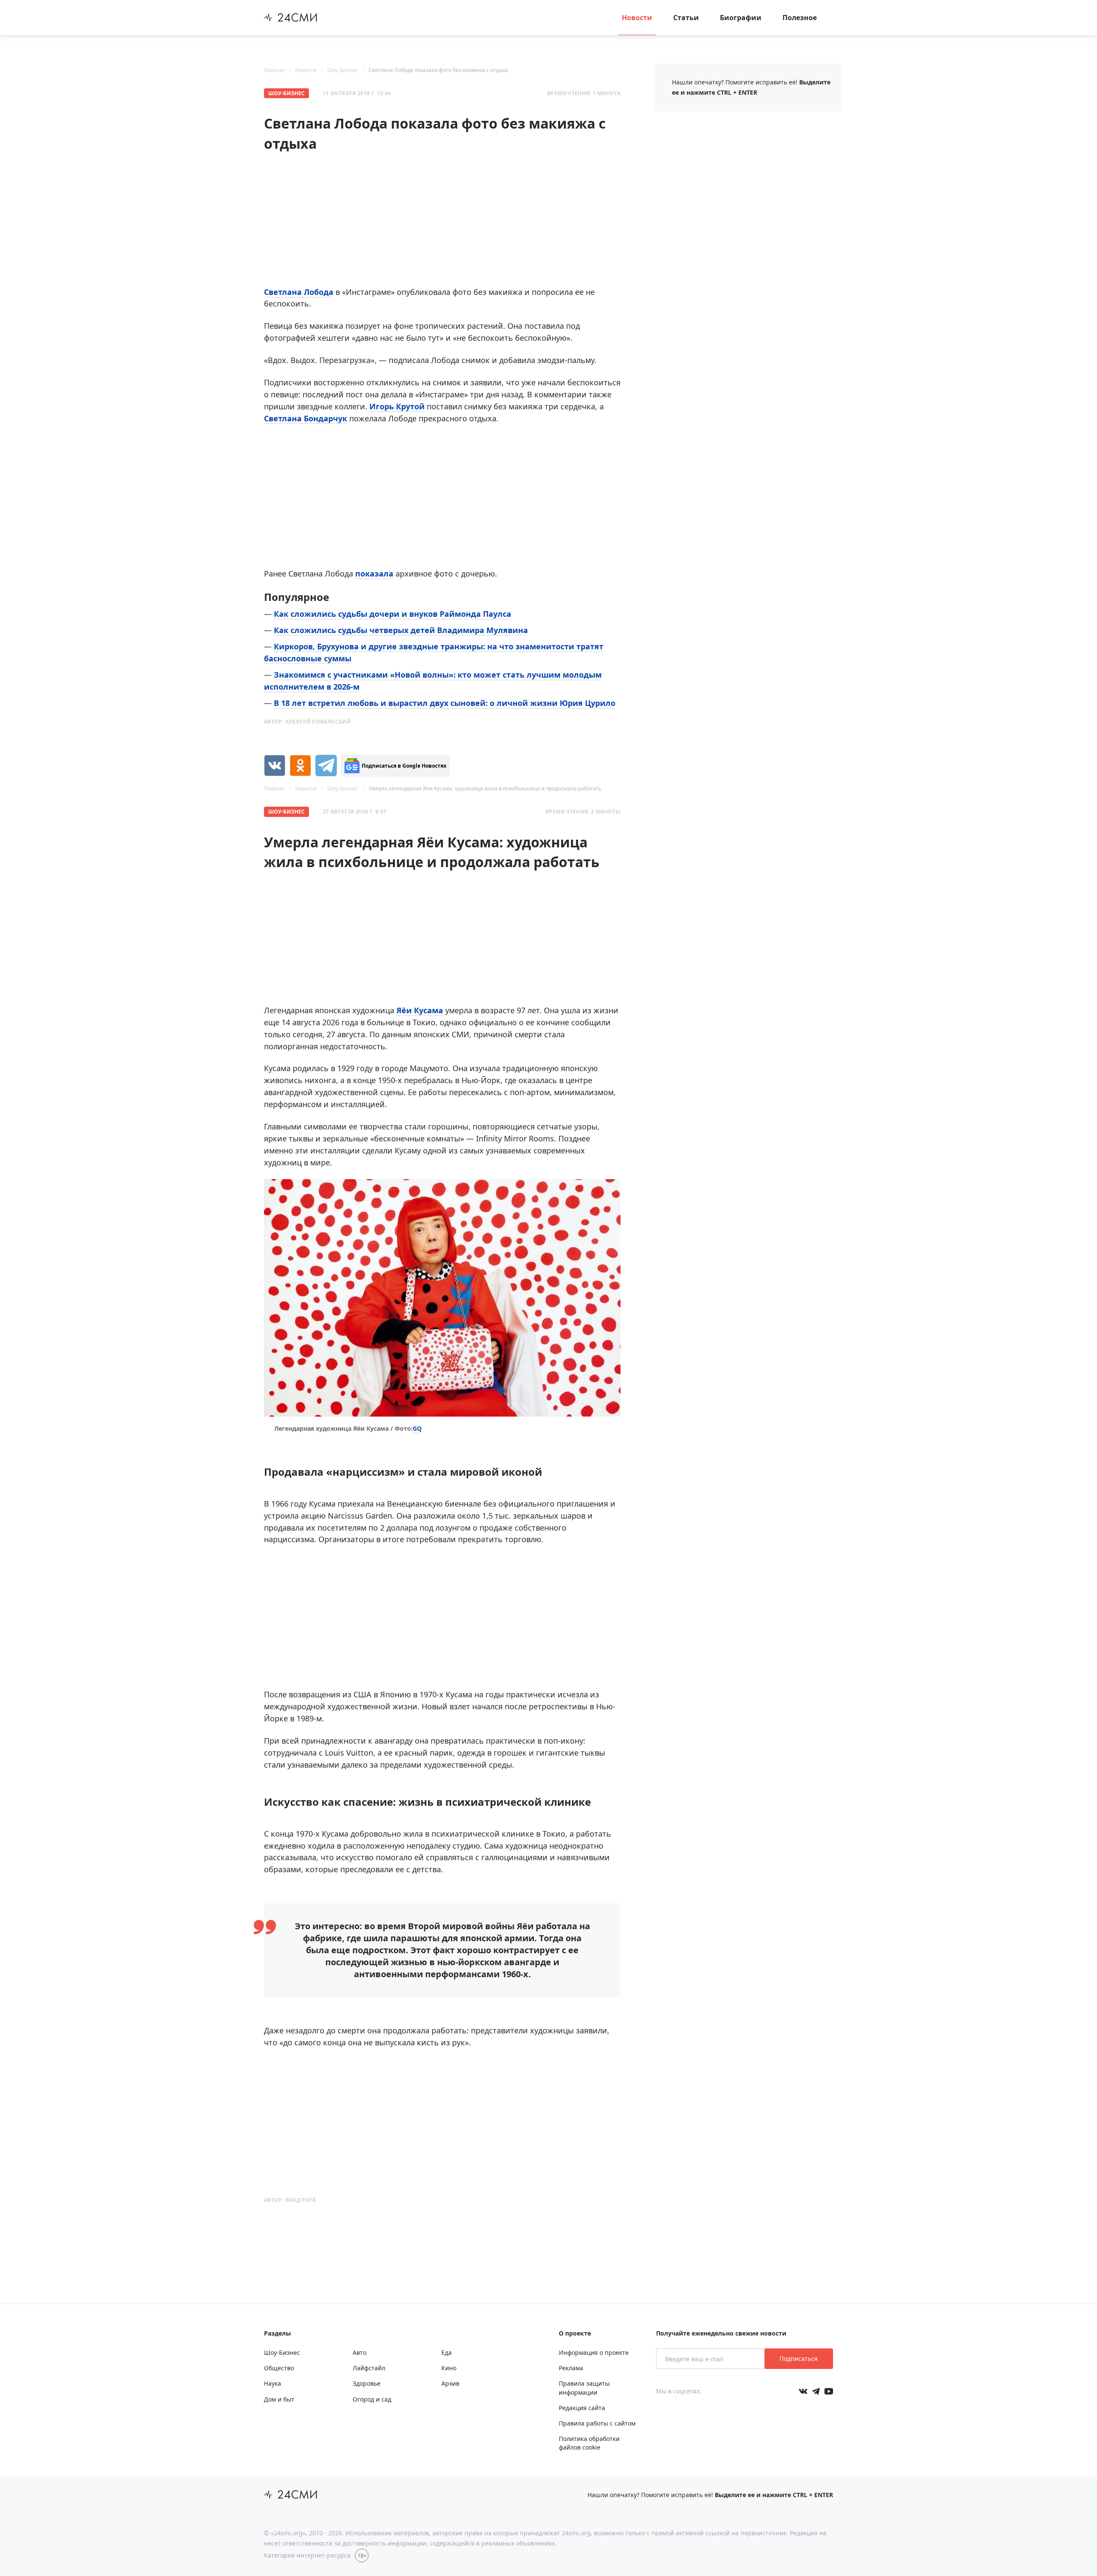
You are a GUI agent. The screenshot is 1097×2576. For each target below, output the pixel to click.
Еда (447, 2352)
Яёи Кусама (420, 1010)
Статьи (686, 18)
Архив (450, 2383)
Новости (637, 18)
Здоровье (367, 2383)
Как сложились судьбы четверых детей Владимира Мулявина (401, 630)
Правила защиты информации (584, 2388)
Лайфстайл (369, 2368)
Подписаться (799, 2358)
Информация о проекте (594, 2352)
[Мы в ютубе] (829, 2391)
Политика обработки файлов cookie (589, 2443)
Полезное (800, 18)
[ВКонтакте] (275, 766)
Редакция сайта (582, 2408)
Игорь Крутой (397, 406)
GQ (417, 1428)
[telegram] (326, 766)
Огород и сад (372, 2399)
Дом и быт (279, 2399)
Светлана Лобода (299, 292)
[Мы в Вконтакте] (803, 2391)
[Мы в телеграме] (816, 2391)
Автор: (307, 722)
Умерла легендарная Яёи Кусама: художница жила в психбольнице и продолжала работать (485, 788)
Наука (273, 2383)
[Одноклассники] (300, 766)
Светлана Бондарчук (306, 418)
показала (374, 573)
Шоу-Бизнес (343, 70)
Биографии (741, 18)
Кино (449, 2368)
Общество (279, 2368)
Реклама (571, 2368)
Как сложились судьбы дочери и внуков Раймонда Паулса (393, 614)
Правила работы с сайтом (597, 2423)
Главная (274, 70)
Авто (360, 2352)
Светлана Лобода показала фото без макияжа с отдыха (438, 70)
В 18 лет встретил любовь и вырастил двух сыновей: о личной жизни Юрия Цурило (445, 703)
